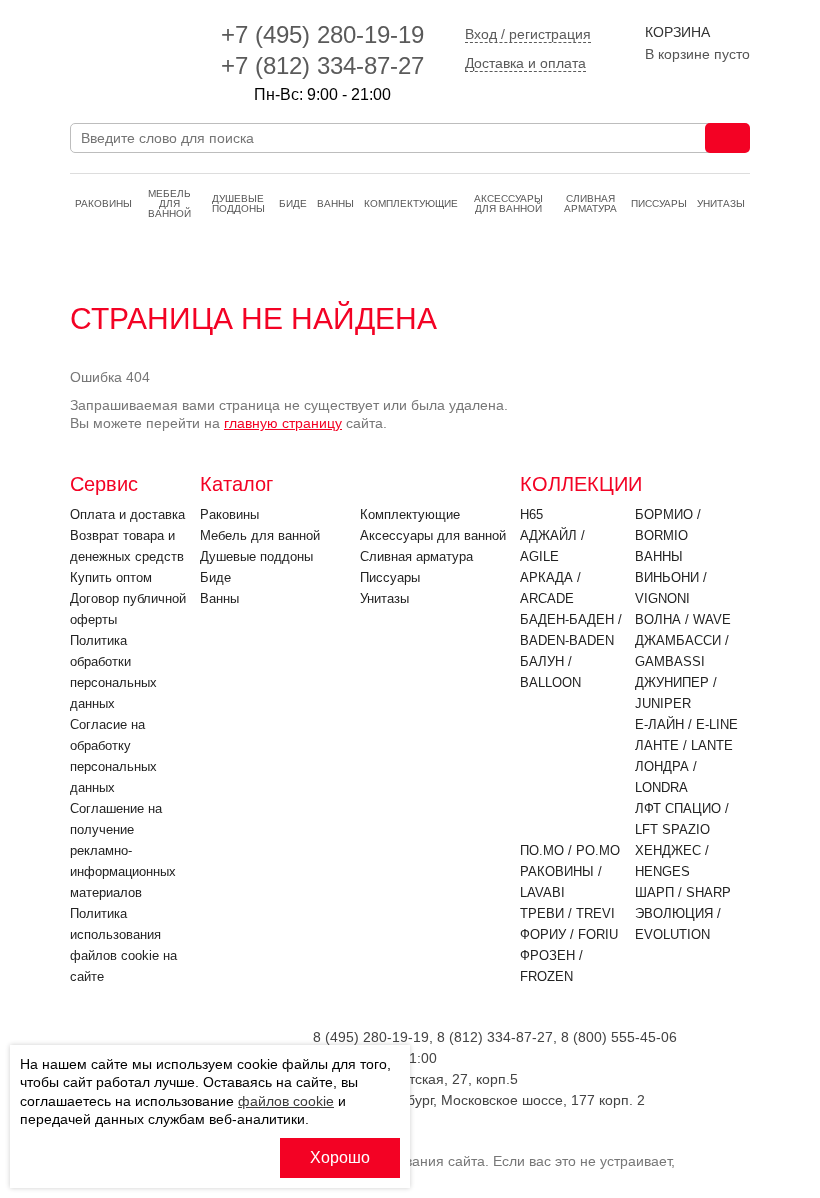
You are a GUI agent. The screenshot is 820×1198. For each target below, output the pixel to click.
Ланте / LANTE (684, 745)
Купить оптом (111, 577)
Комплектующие (411, 203)
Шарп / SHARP (683, 892)
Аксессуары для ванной (508, 203)
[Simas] (127, 49)
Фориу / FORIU (569, 934)
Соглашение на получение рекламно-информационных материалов (123, 850)
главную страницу (283, 423)
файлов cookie (286, 1101)
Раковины (103, 203)
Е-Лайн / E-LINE (686, 724)
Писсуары (659, 203)
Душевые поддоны (238, 203)
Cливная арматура (590, 203)
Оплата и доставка (127, 514)
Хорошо (340, 1157)
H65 (531, 514)
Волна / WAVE (683, 619)
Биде (293, 203)
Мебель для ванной (169, 203)
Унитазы (721, 203)
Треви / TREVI (567, 913)
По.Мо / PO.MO (570, 850)
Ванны (335, 203)
